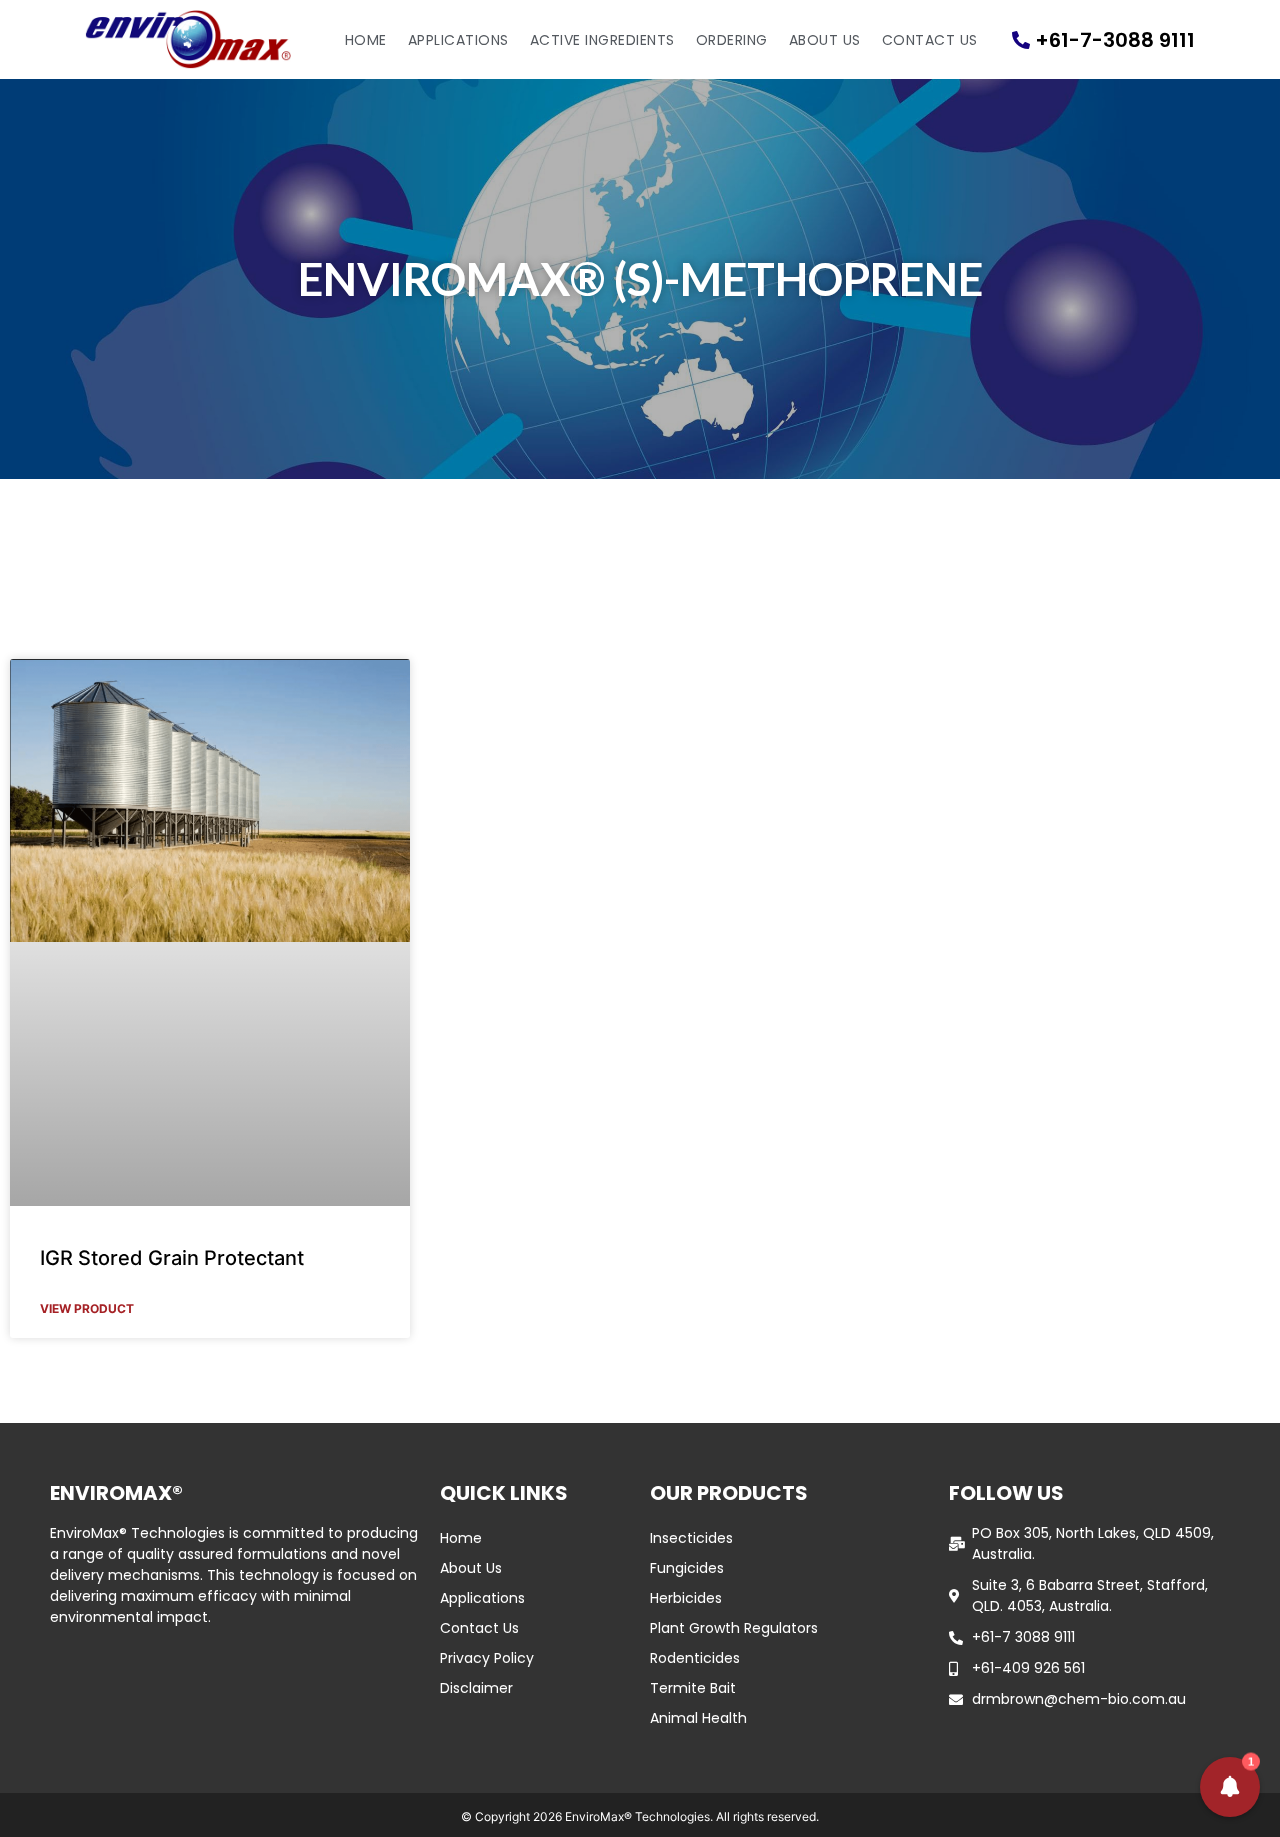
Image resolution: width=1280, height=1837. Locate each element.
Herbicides (686, 1598)
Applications (458, 40)
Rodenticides (695, 1658)
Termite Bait (693, 1688)
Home (366, 40)
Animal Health (698, 1718)
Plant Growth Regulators (734, 1628)
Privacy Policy (487, 1658)
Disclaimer (476, 1688)
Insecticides (691, 1538)
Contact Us (930, 40)
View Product (87, 1308)
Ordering (732, 40)
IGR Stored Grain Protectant (172, 1258)
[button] (1230, 1787)
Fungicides (687, 1568)
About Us (825, 40)
